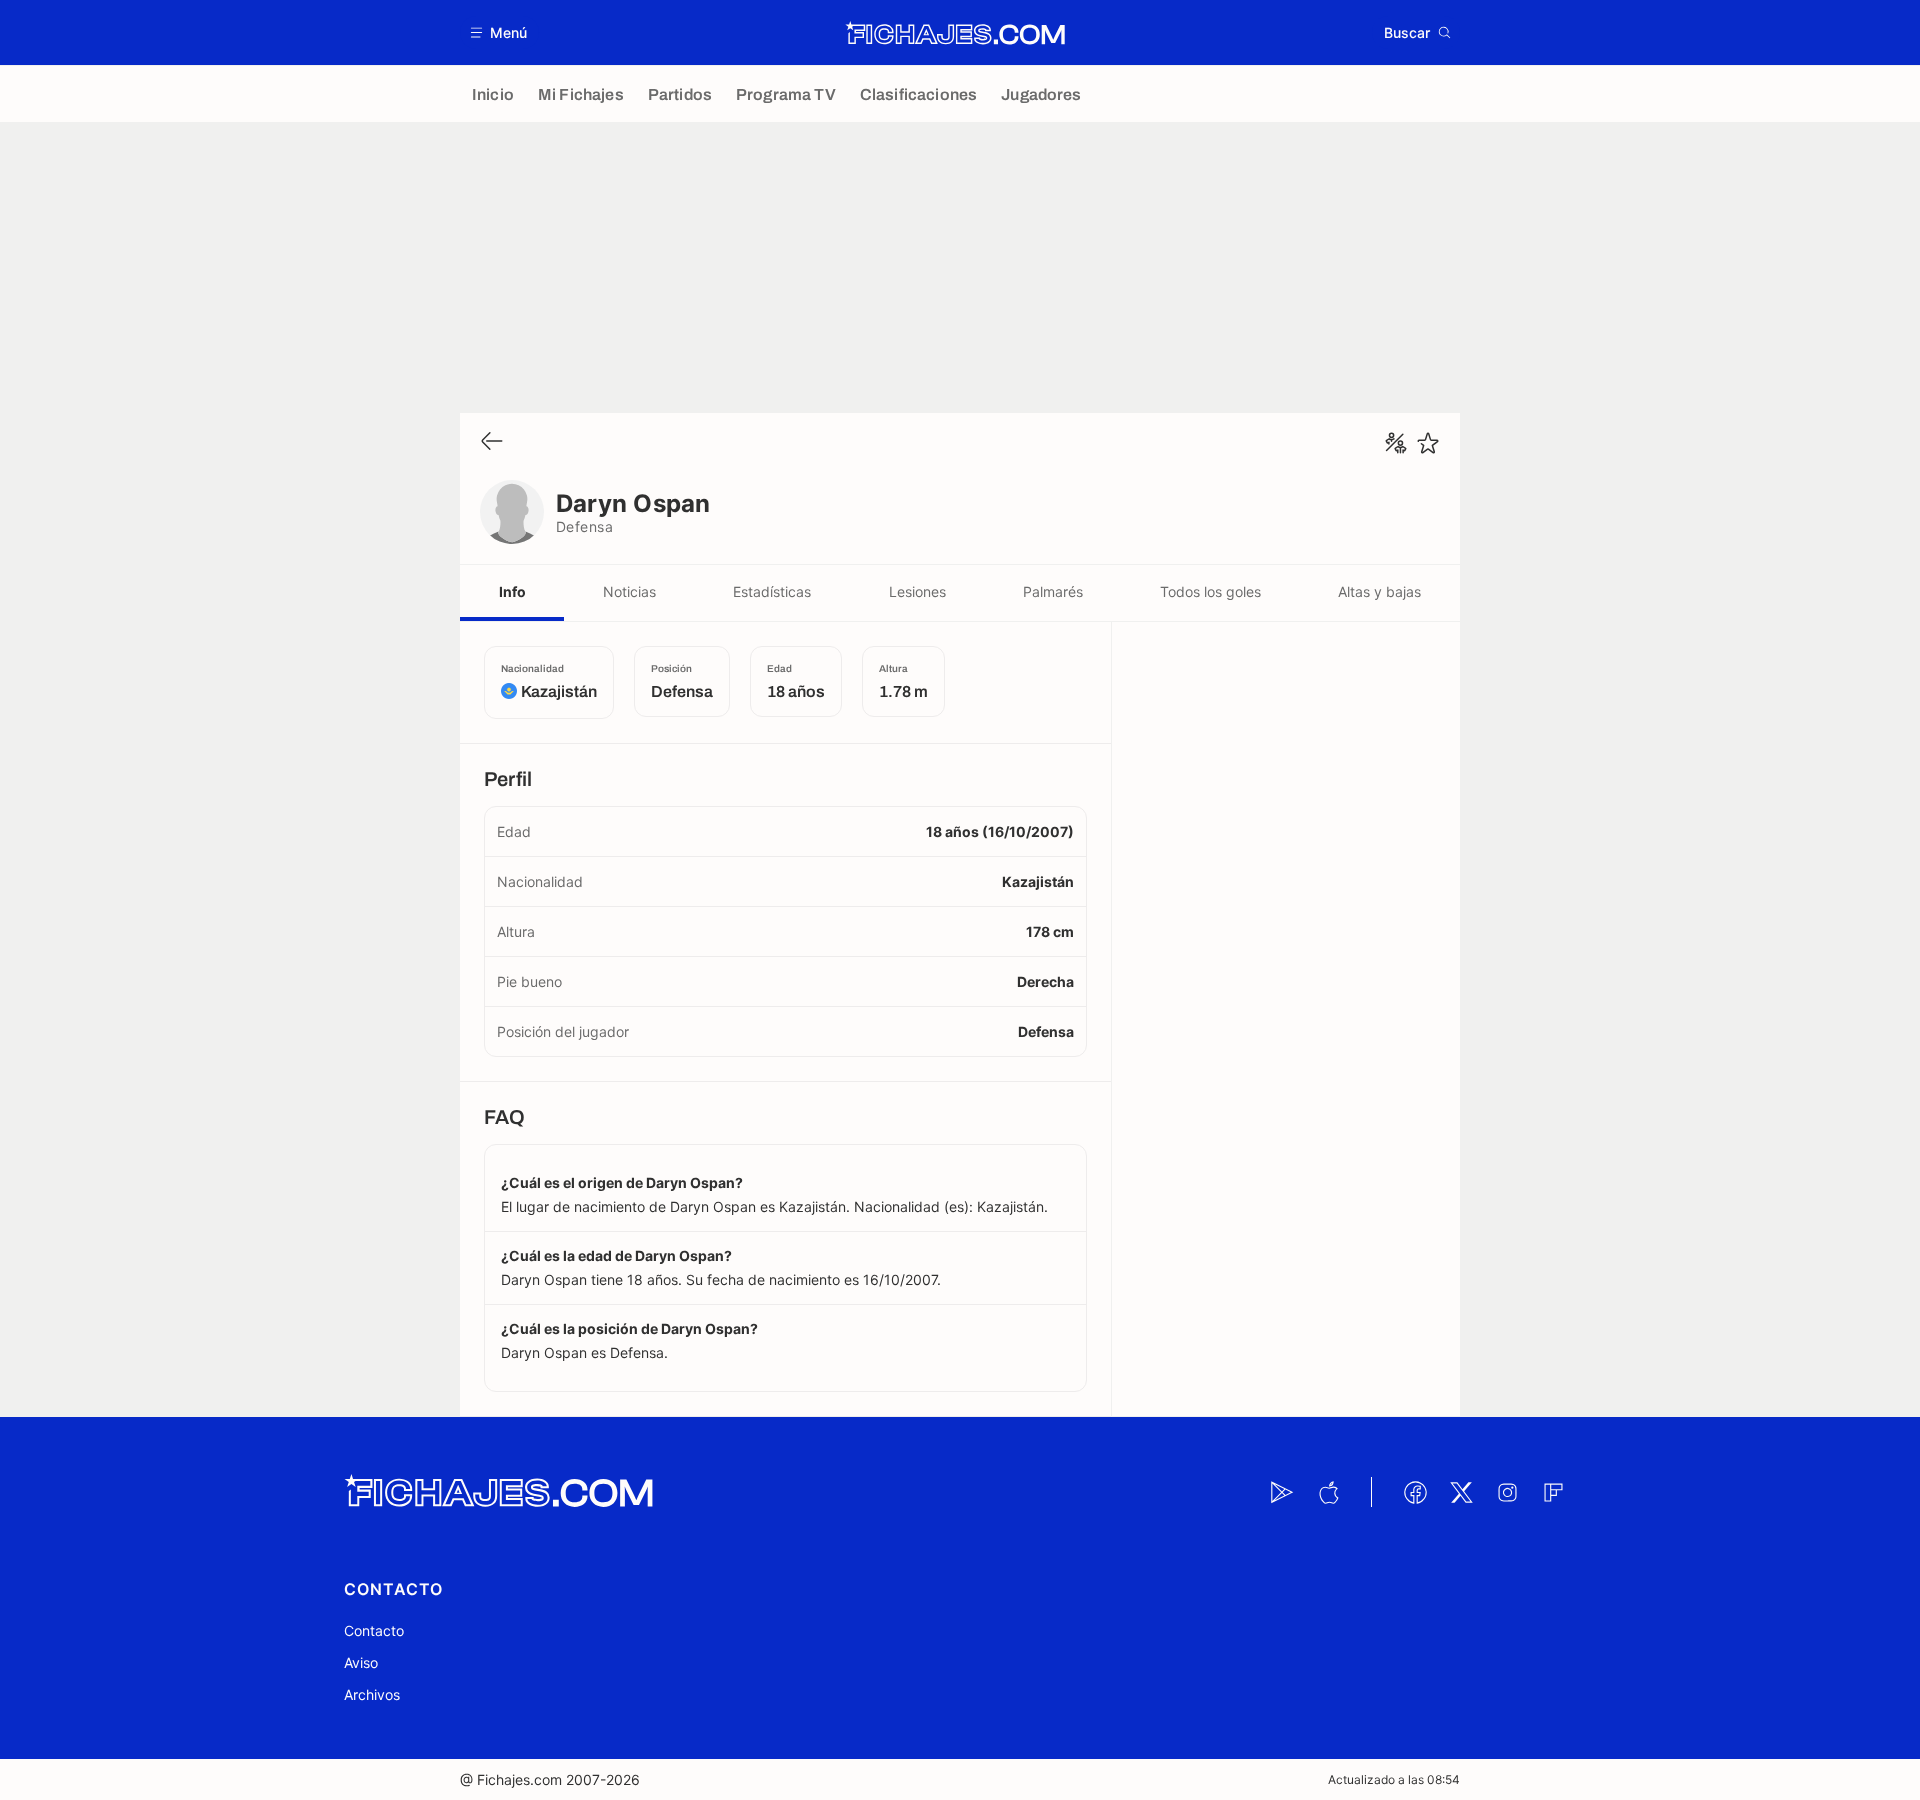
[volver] (492, 442)
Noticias (629, 591)
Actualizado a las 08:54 (1394, 1779)
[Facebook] (1415, 1492)
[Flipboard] (1553, 1492)
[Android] (1282, 1492)
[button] (499, 32)
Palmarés (1053, 591)
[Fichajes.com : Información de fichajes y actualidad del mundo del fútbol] (955, 33)
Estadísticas (772, 591)
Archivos (372, 1694)
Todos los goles (1210, 591)
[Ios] (1328, 1492)
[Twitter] (1461, 1492)
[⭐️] (1428, 443)
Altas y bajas (1379, 591)
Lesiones (917, 591)
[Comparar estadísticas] (1396, 443)
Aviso (361, 1662)
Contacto (374, 1630)
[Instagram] (1507, 1492)
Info (512, 591)
